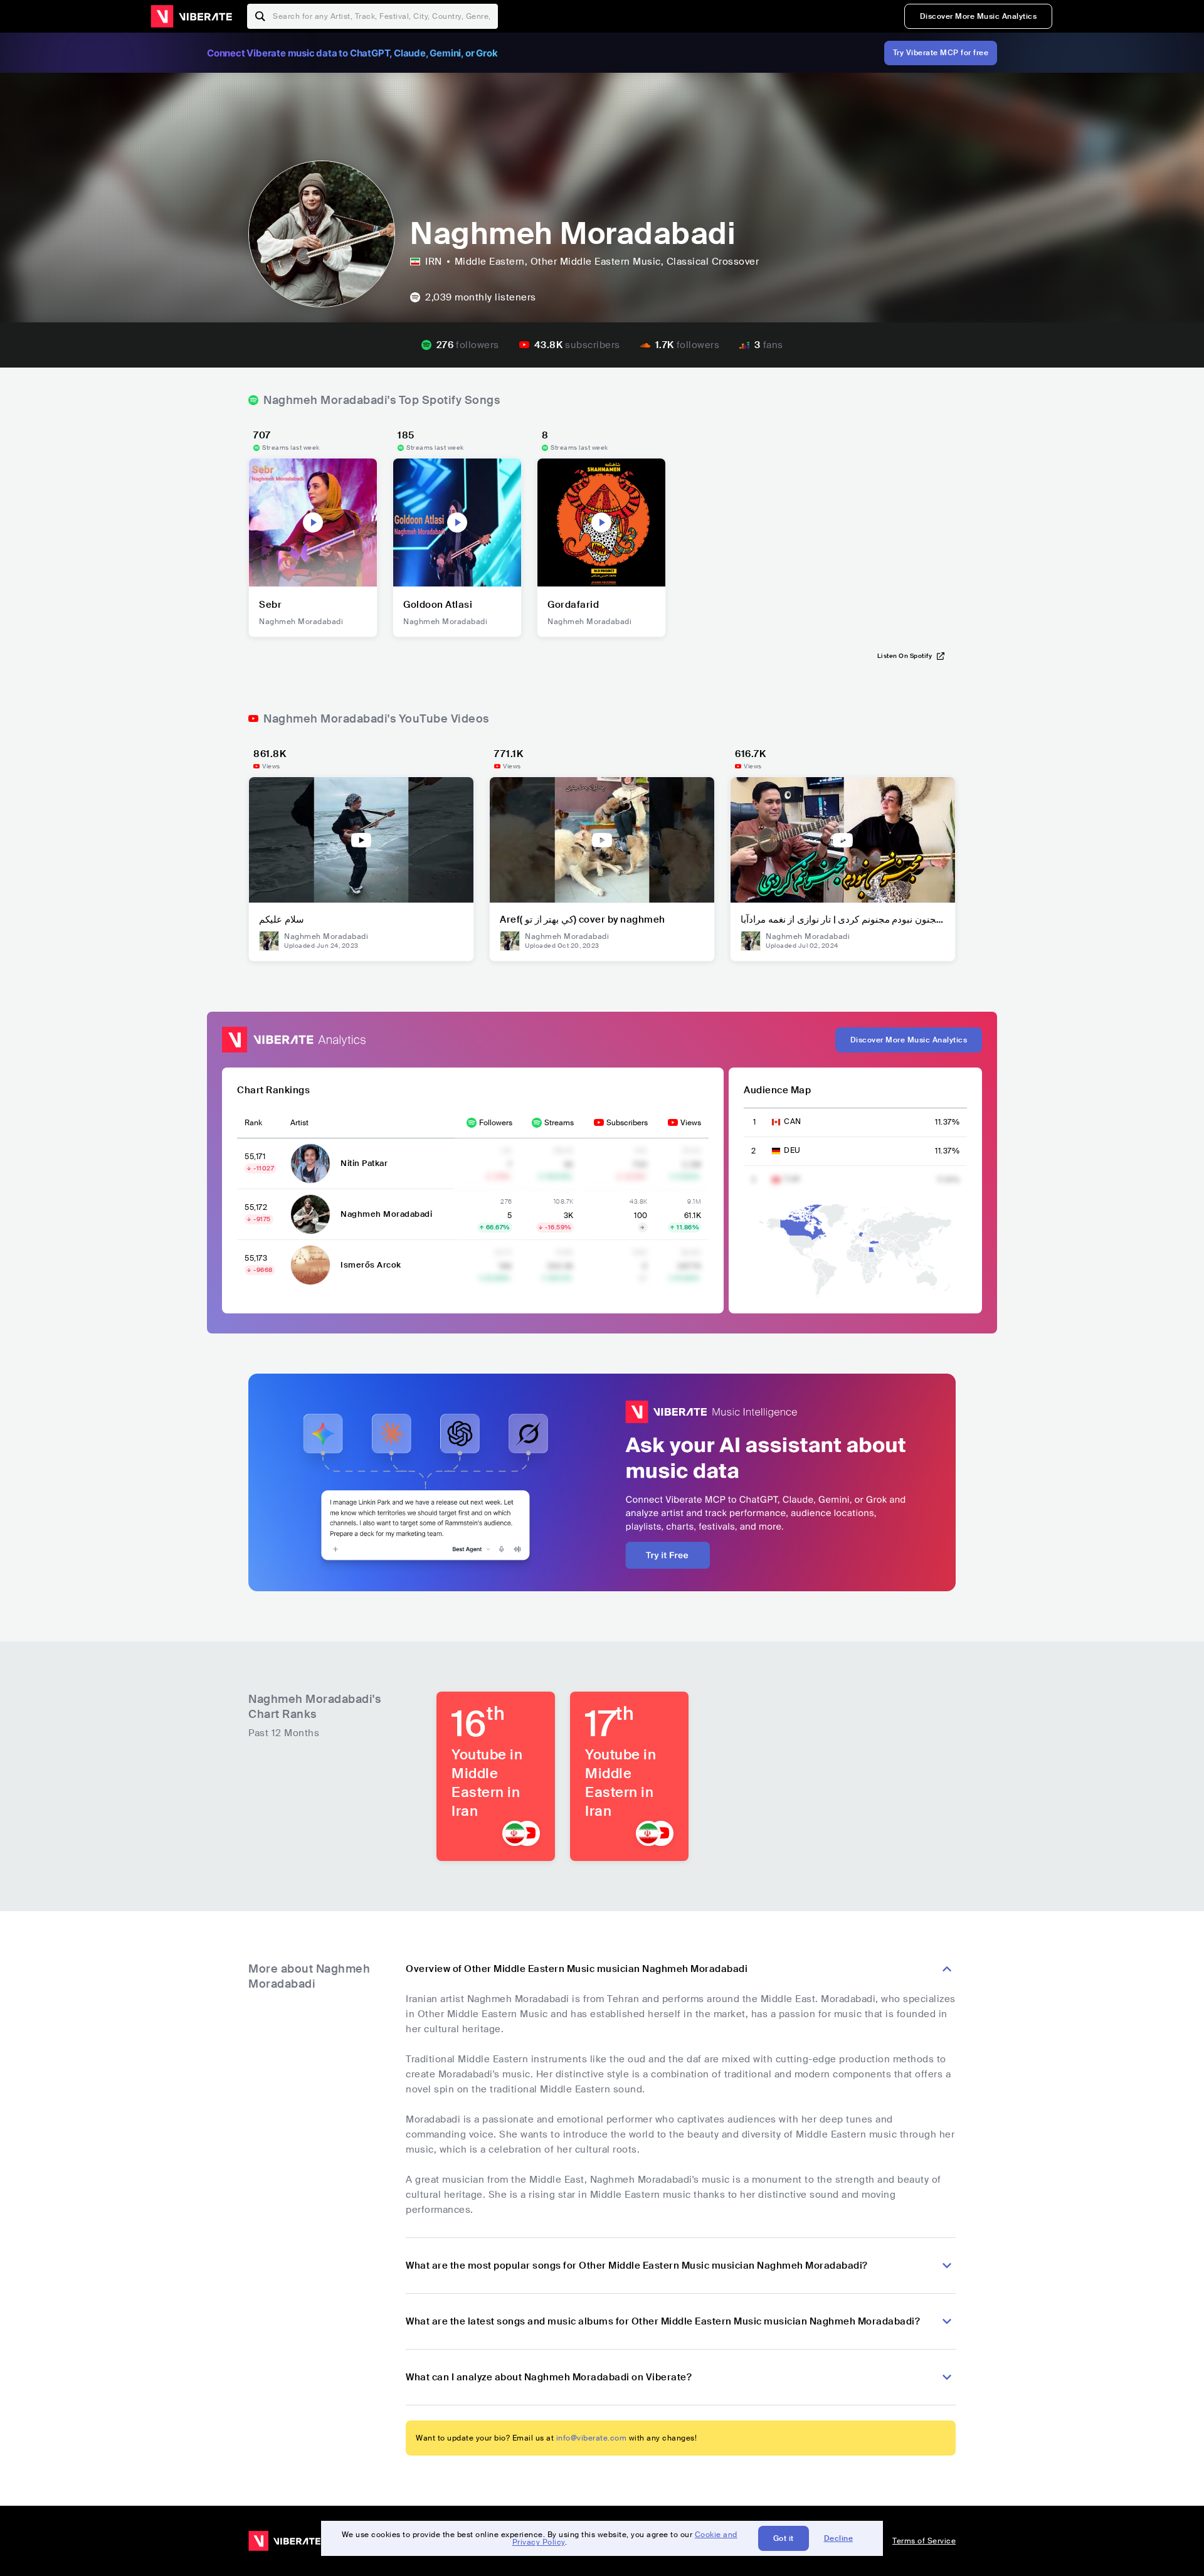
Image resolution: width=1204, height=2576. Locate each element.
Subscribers (627, 1123)
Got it (784, 2538)
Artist (299, 1123)
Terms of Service (924, 2541)
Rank (253, 1123)
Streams (559, 1123)
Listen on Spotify (905, 656)
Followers (496, 1123)
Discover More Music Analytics (979, 16)
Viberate (191, 16)
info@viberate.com (592, 2438)
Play (313, 522)
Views (691, 1123)
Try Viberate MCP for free (941, 53)
